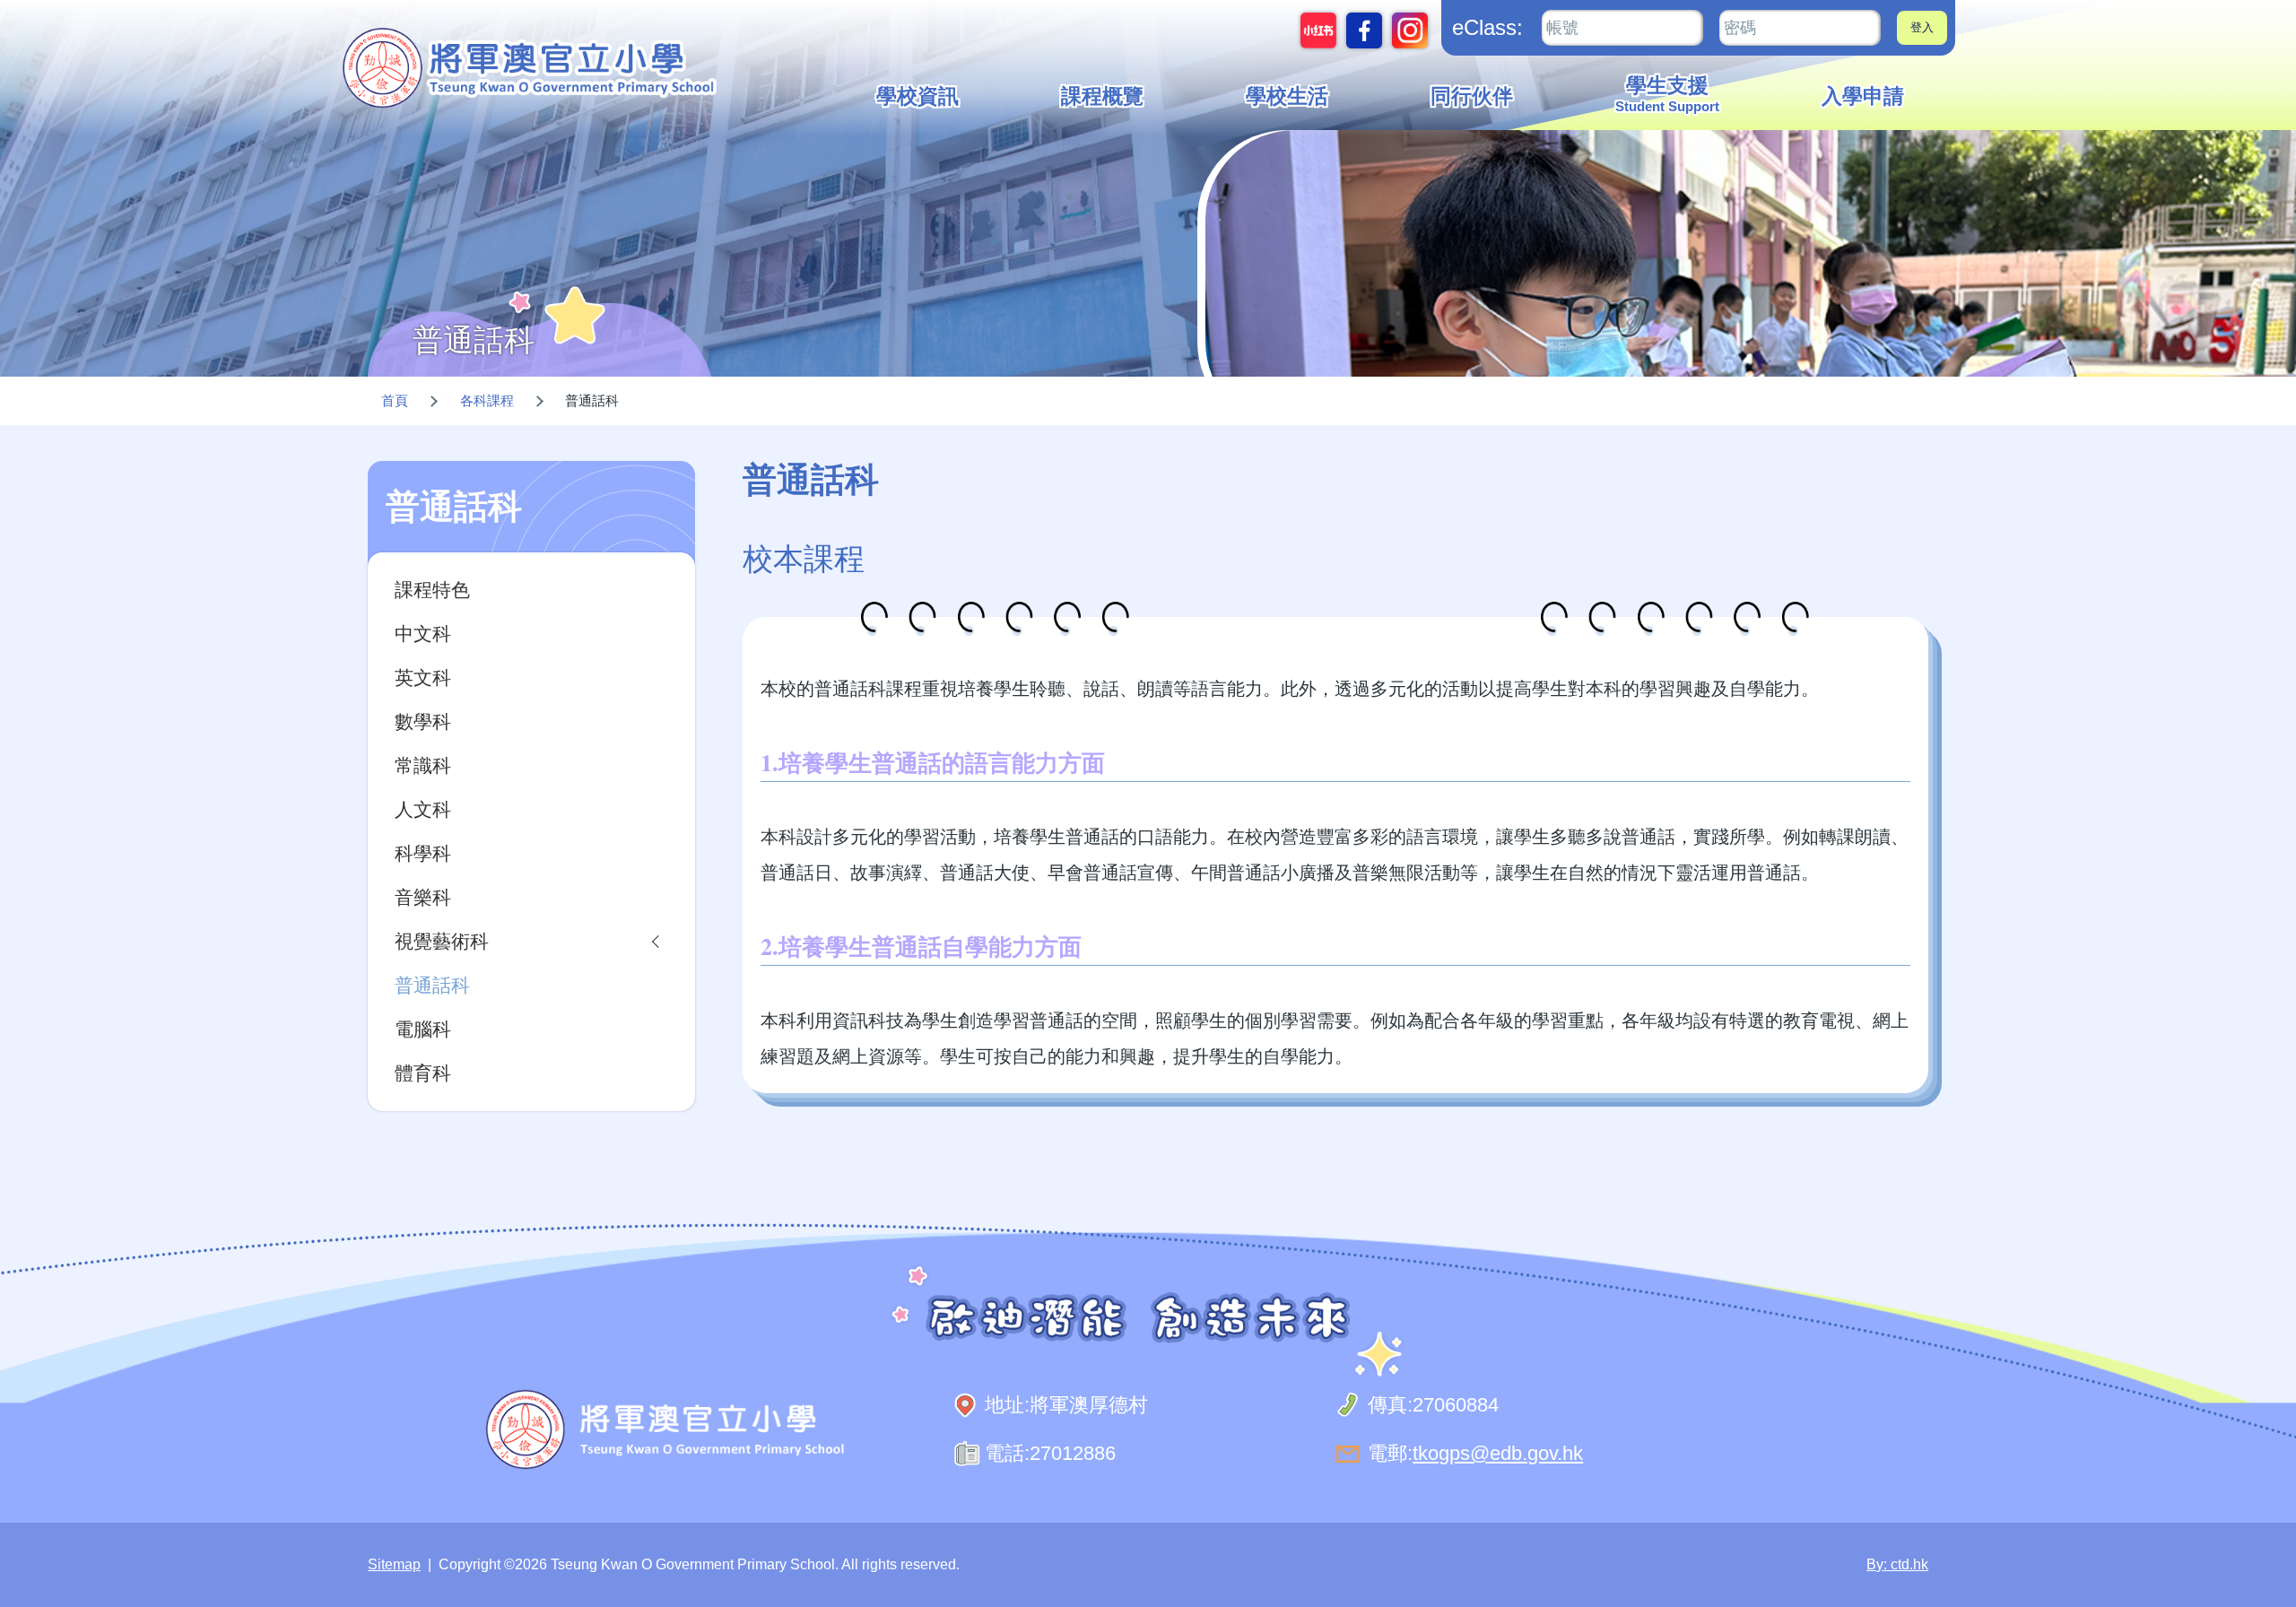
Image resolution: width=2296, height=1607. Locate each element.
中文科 (423, 634)
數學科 (423, 721)
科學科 (423, 853)
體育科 (423, 1073)
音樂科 (423, 897)
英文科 (423, 678)
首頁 (395, 400)
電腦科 (423, 1029)
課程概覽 (1102, 96)
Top (2251, 1533)
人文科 (423, 809)
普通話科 (432, 985)
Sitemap (394, 1564)
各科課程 (487, 400)
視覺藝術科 (442, 941)
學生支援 (1667, 94)
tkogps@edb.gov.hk (1498, 1453)
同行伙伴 (1472, 96)
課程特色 (432, 590)
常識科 (423, 765)
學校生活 (1287, 96)
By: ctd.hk (1897, 1564)
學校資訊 (918, 96)
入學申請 (1863, 96)
